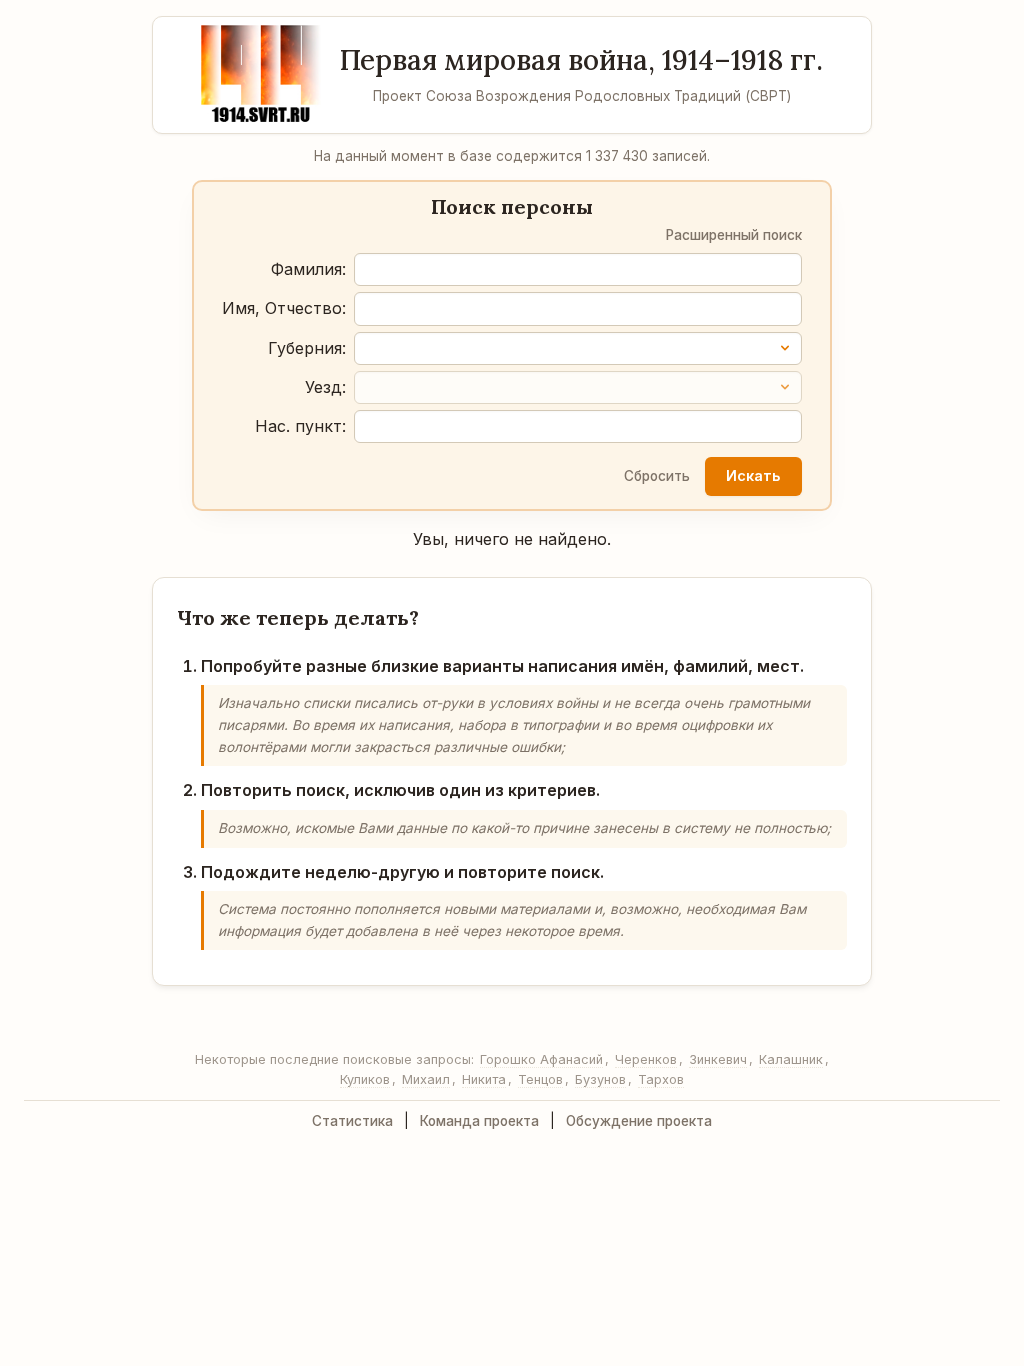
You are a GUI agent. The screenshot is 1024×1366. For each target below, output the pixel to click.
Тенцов (540, 1079)
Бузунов (600, 1079)
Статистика (352, 1121)
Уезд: (325, 387)
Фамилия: (308, 269)
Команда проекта (479, 1121)
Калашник (791, 1059)
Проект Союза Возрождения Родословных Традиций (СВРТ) (582, 96)
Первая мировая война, (581, 60)
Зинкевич (718, 1059)
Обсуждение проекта (639, 1121)
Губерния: (307, 348)
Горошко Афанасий (541, 1059)
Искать (753, 475)
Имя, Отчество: (284, 308)
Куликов (365, 1079)
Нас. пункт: (300, 426)
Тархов (661, 1079)
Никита (484, 1079)
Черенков (646, 1059)
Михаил (426, 1079)
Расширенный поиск (734, 235)
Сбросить (657, 476)
